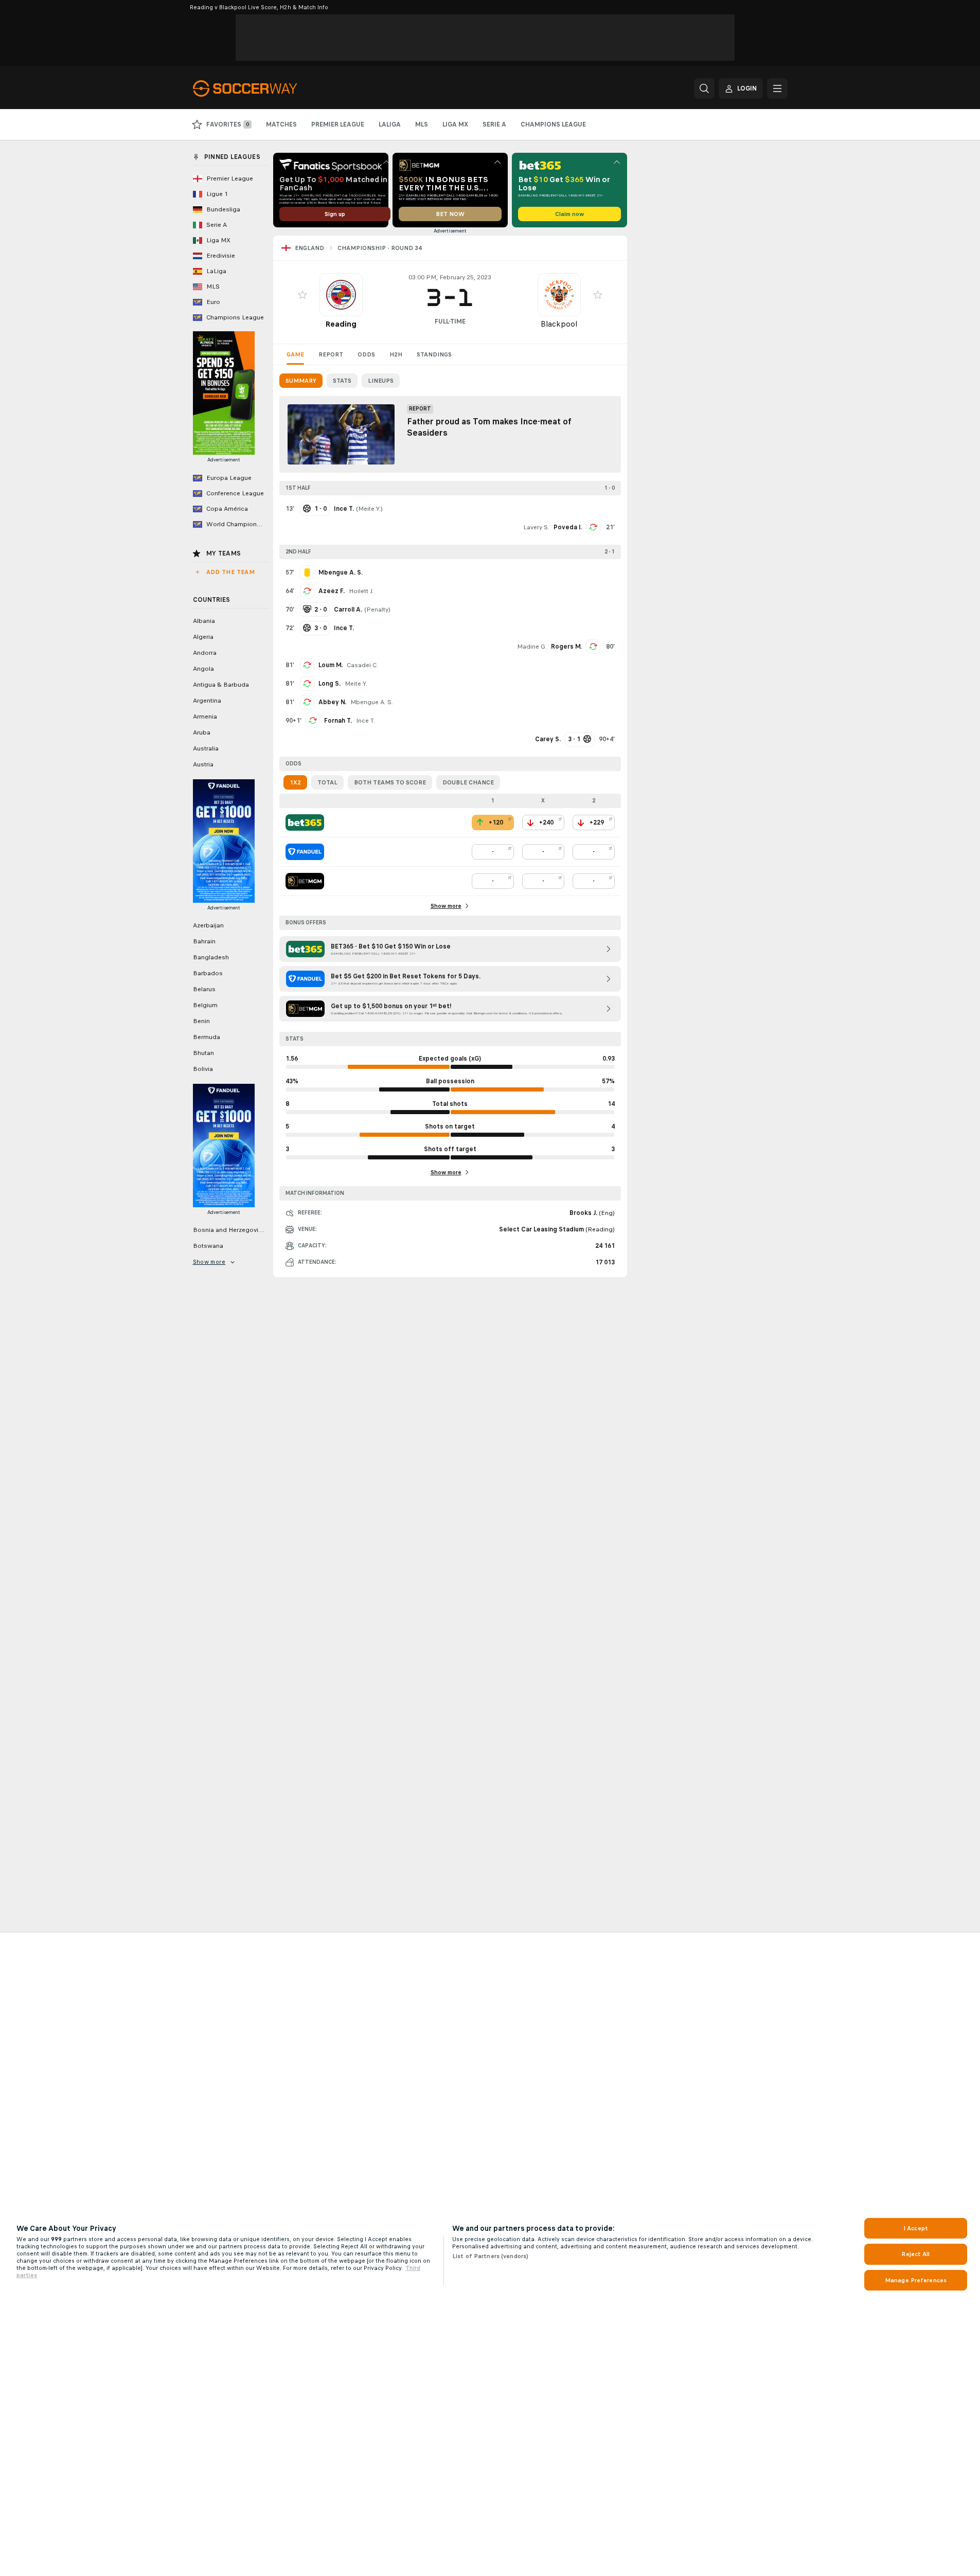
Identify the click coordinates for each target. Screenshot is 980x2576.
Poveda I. (568, 527)
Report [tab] (331, 354)
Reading (341, 324)
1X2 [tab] (295, 782)
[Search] (704, 88)
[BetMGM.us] (305, 881)
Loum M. (331, 665)
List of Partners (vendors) (490, 2256)
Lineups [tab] (381, 381)
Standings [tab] (434, 354)
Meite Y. (369, 509)
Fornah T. (338, 721)
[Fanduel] (305, 852)
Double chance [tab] (468, 782)
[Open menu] (777, 88)
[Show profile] (341, 295)
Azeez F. (332, 591)
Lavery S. (536, 527)
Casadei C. (362, 665)
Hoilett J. (361, 591)
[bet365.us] (305, 822)
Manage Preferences (916, 2280)
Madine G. (532, 647)
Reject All (915, 2254)
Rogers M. (566, 647)
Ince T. (366, 721)
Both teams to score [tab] (390, 782)
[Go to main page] (264, 88)
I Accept (916, 2228)
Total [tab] (327, 782)
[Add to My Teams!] (302, 295)
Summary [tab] (301, 381)
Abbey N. (332, 702)
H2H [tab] (396, 354)
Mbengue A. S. (372, 702)
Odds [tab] (366, 354)
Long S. (329, 684)
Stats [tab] (342, 381)
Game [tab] (295, 354)
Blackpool (559, 324)
